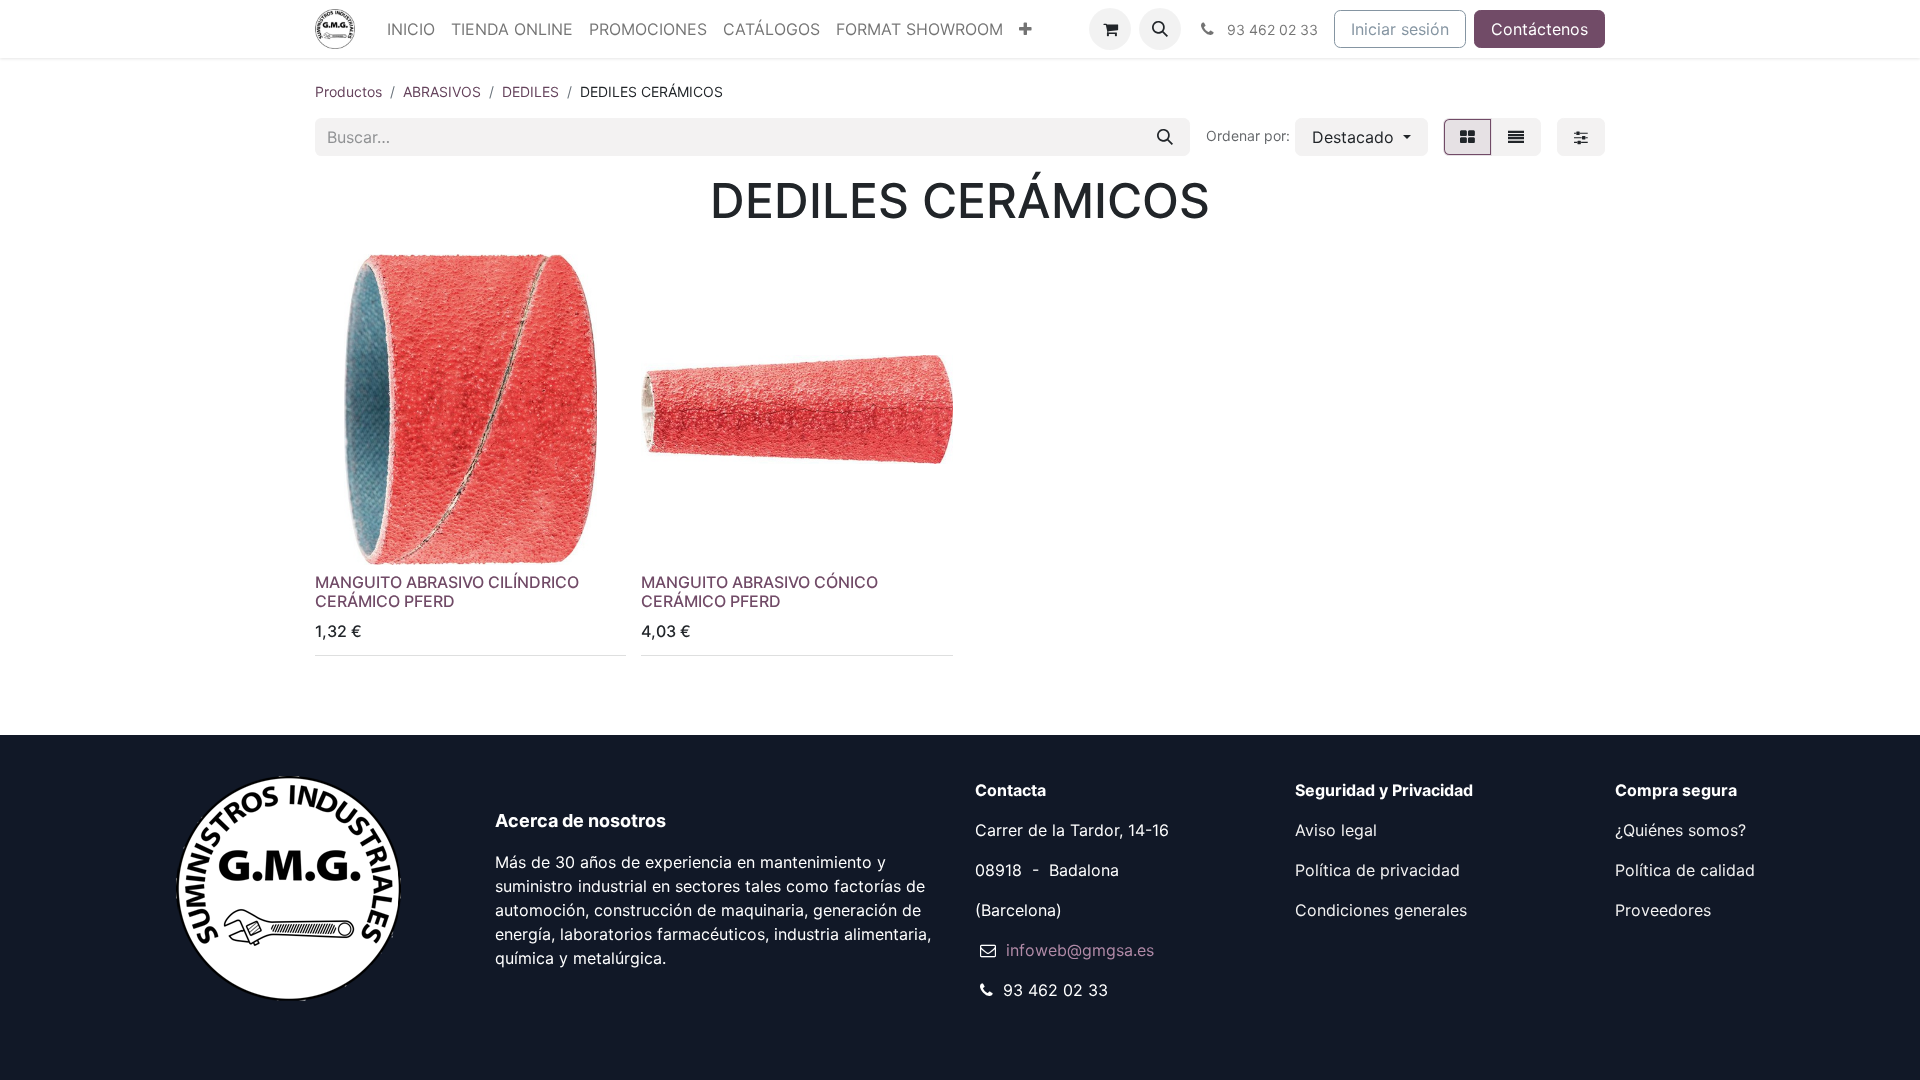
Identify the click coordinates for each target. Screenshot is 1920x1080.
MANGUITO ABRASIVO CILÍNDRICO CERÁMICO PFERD (447, 591)
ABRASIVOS (442, 91)
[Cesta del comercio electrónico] (1110, 29)
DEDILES (530, 91)
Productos (348, 91)
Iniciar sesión (1400, 29)
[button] (1160, 29)
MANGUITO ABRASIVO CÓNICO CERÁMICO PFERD (759, 591)
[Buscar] (1165, 137)
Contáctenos (1539, 29)
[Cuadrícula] (1467, 137)
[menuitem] (411, 29)
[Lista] (1516, 137)
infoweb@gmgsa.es (1080, 950)
